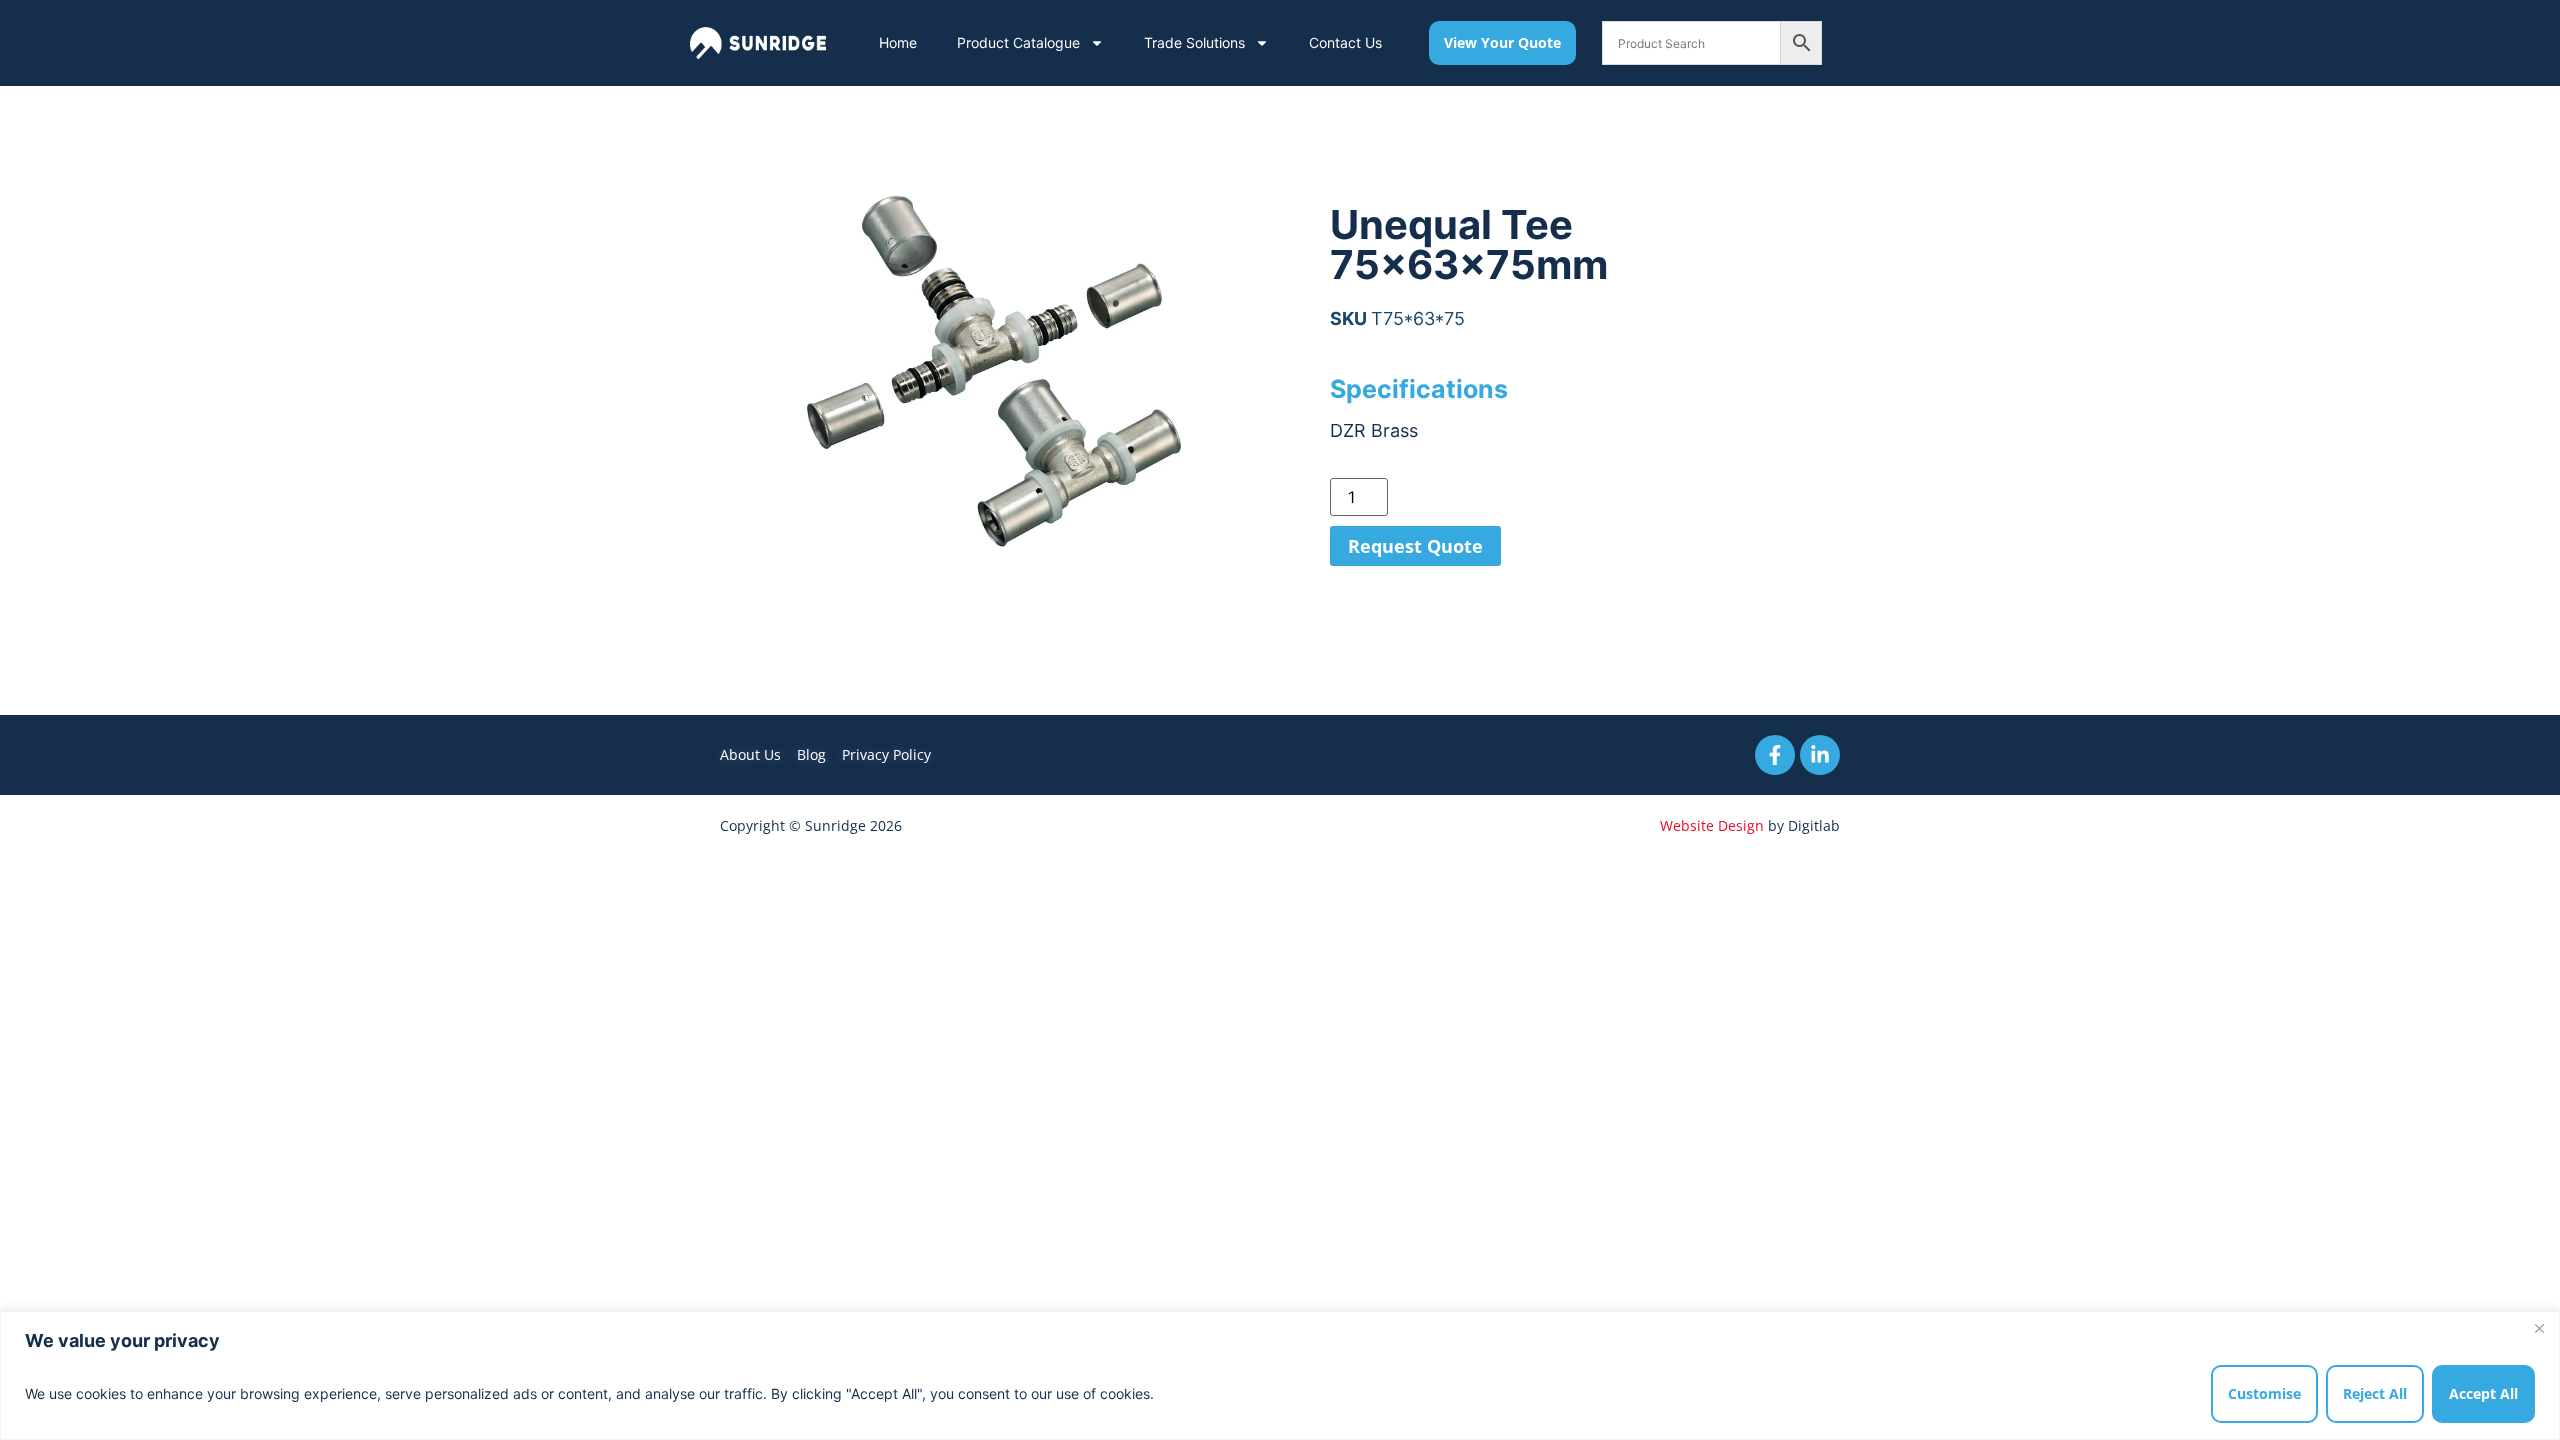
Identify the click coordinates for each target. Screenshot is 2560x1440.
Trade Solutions (1194, 42)
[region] (1280, 1375)
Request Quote (1415, 546)
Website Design (1712, 825)
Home (898, 42)
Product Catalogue (1018, 42)
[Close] (2539, 1328)
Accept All (2483, 1393)
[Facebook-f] (1775, 755)
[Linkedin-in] (1820, 755)
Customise (2264, 1393)
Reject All (2375, 1393)
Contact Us (1345, 42)
